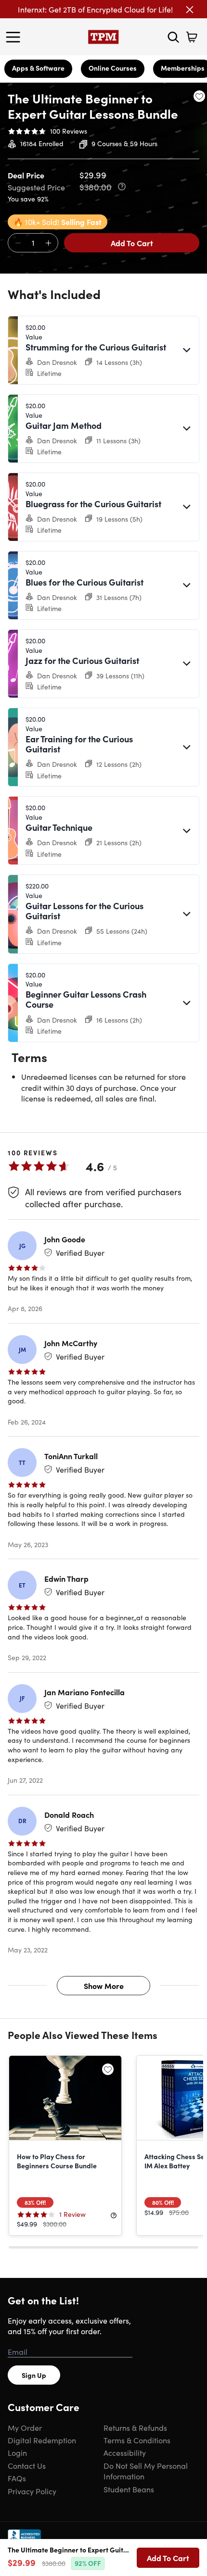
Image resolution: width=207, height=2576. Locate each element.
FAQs (17, 2478)
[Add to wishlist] (199, 96)
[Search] (173, 37)
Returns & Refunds (135, 2427)
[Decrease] (18, 243)
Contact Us (27, 2465)
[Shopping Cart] (192, 37)
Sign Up (34, 2375)
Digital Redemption (42, 2440)
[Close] (190, 10)
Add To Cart (132, 243)
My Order (25, 2427)
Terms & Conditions (137, 2440)
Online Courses (113, 68)
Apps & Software (38, 68)
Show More (104, 1986)
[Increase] (48, 243)
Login (17, 2452)
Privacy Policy (32, 2491)
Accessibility (125, 2452)
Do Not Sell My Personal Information (146, 2471)
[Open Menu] (15, 37)
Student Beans (129, 2489)
